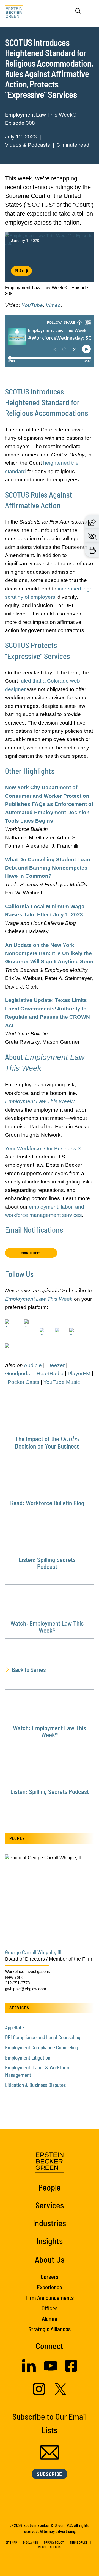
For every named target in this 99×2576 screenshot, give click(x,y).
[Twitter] (61, 2393)
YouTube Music (62, 1382)
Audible (33, 1365)
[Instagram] (40, 2394)
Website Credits (50, 2547)
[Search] (78, 11)
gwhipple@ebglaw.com (26, 1989)
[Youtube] (51, 2371)
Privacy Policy (54, 2542)
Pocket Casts (24, 1382)
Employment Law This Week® (41, 1101)
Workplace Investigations (28, 1971)
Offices (50, 2308)
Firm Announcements (50, 2298)
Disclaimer (31, 2542)
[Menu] (90, 12)
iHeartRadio (50, 1374)
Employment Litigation (28, 2057)
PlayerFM (79, 1374)
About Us (50, 2259)
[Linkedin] (29, 2371)
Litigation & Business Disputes (35, 2085)
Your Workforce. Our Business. (41, 1148)
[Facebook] (71, 2370)
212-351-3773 (17, 1983)
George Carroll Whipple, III (33, 1952)
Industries (50, 2223)
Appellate (14, 2027)
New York (14, 1977)
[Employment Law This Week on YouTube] (10, 1352)
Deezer (56, 1365)
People (50, 2187)
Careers (50, 2277)
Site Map (11, 2542)
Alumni (50, 2318)
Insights (50, 2241)
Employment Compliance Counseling (42, 2047)
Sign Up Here (31, 1253)
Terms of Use (79, 2542)
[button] (92, 522)
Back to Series (29, 1669)
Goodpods (17, 1374)
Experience (50, 2287)
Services (50, 2205)
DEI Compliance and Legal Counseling (43, 2037)
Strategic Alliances (50, 2329)
